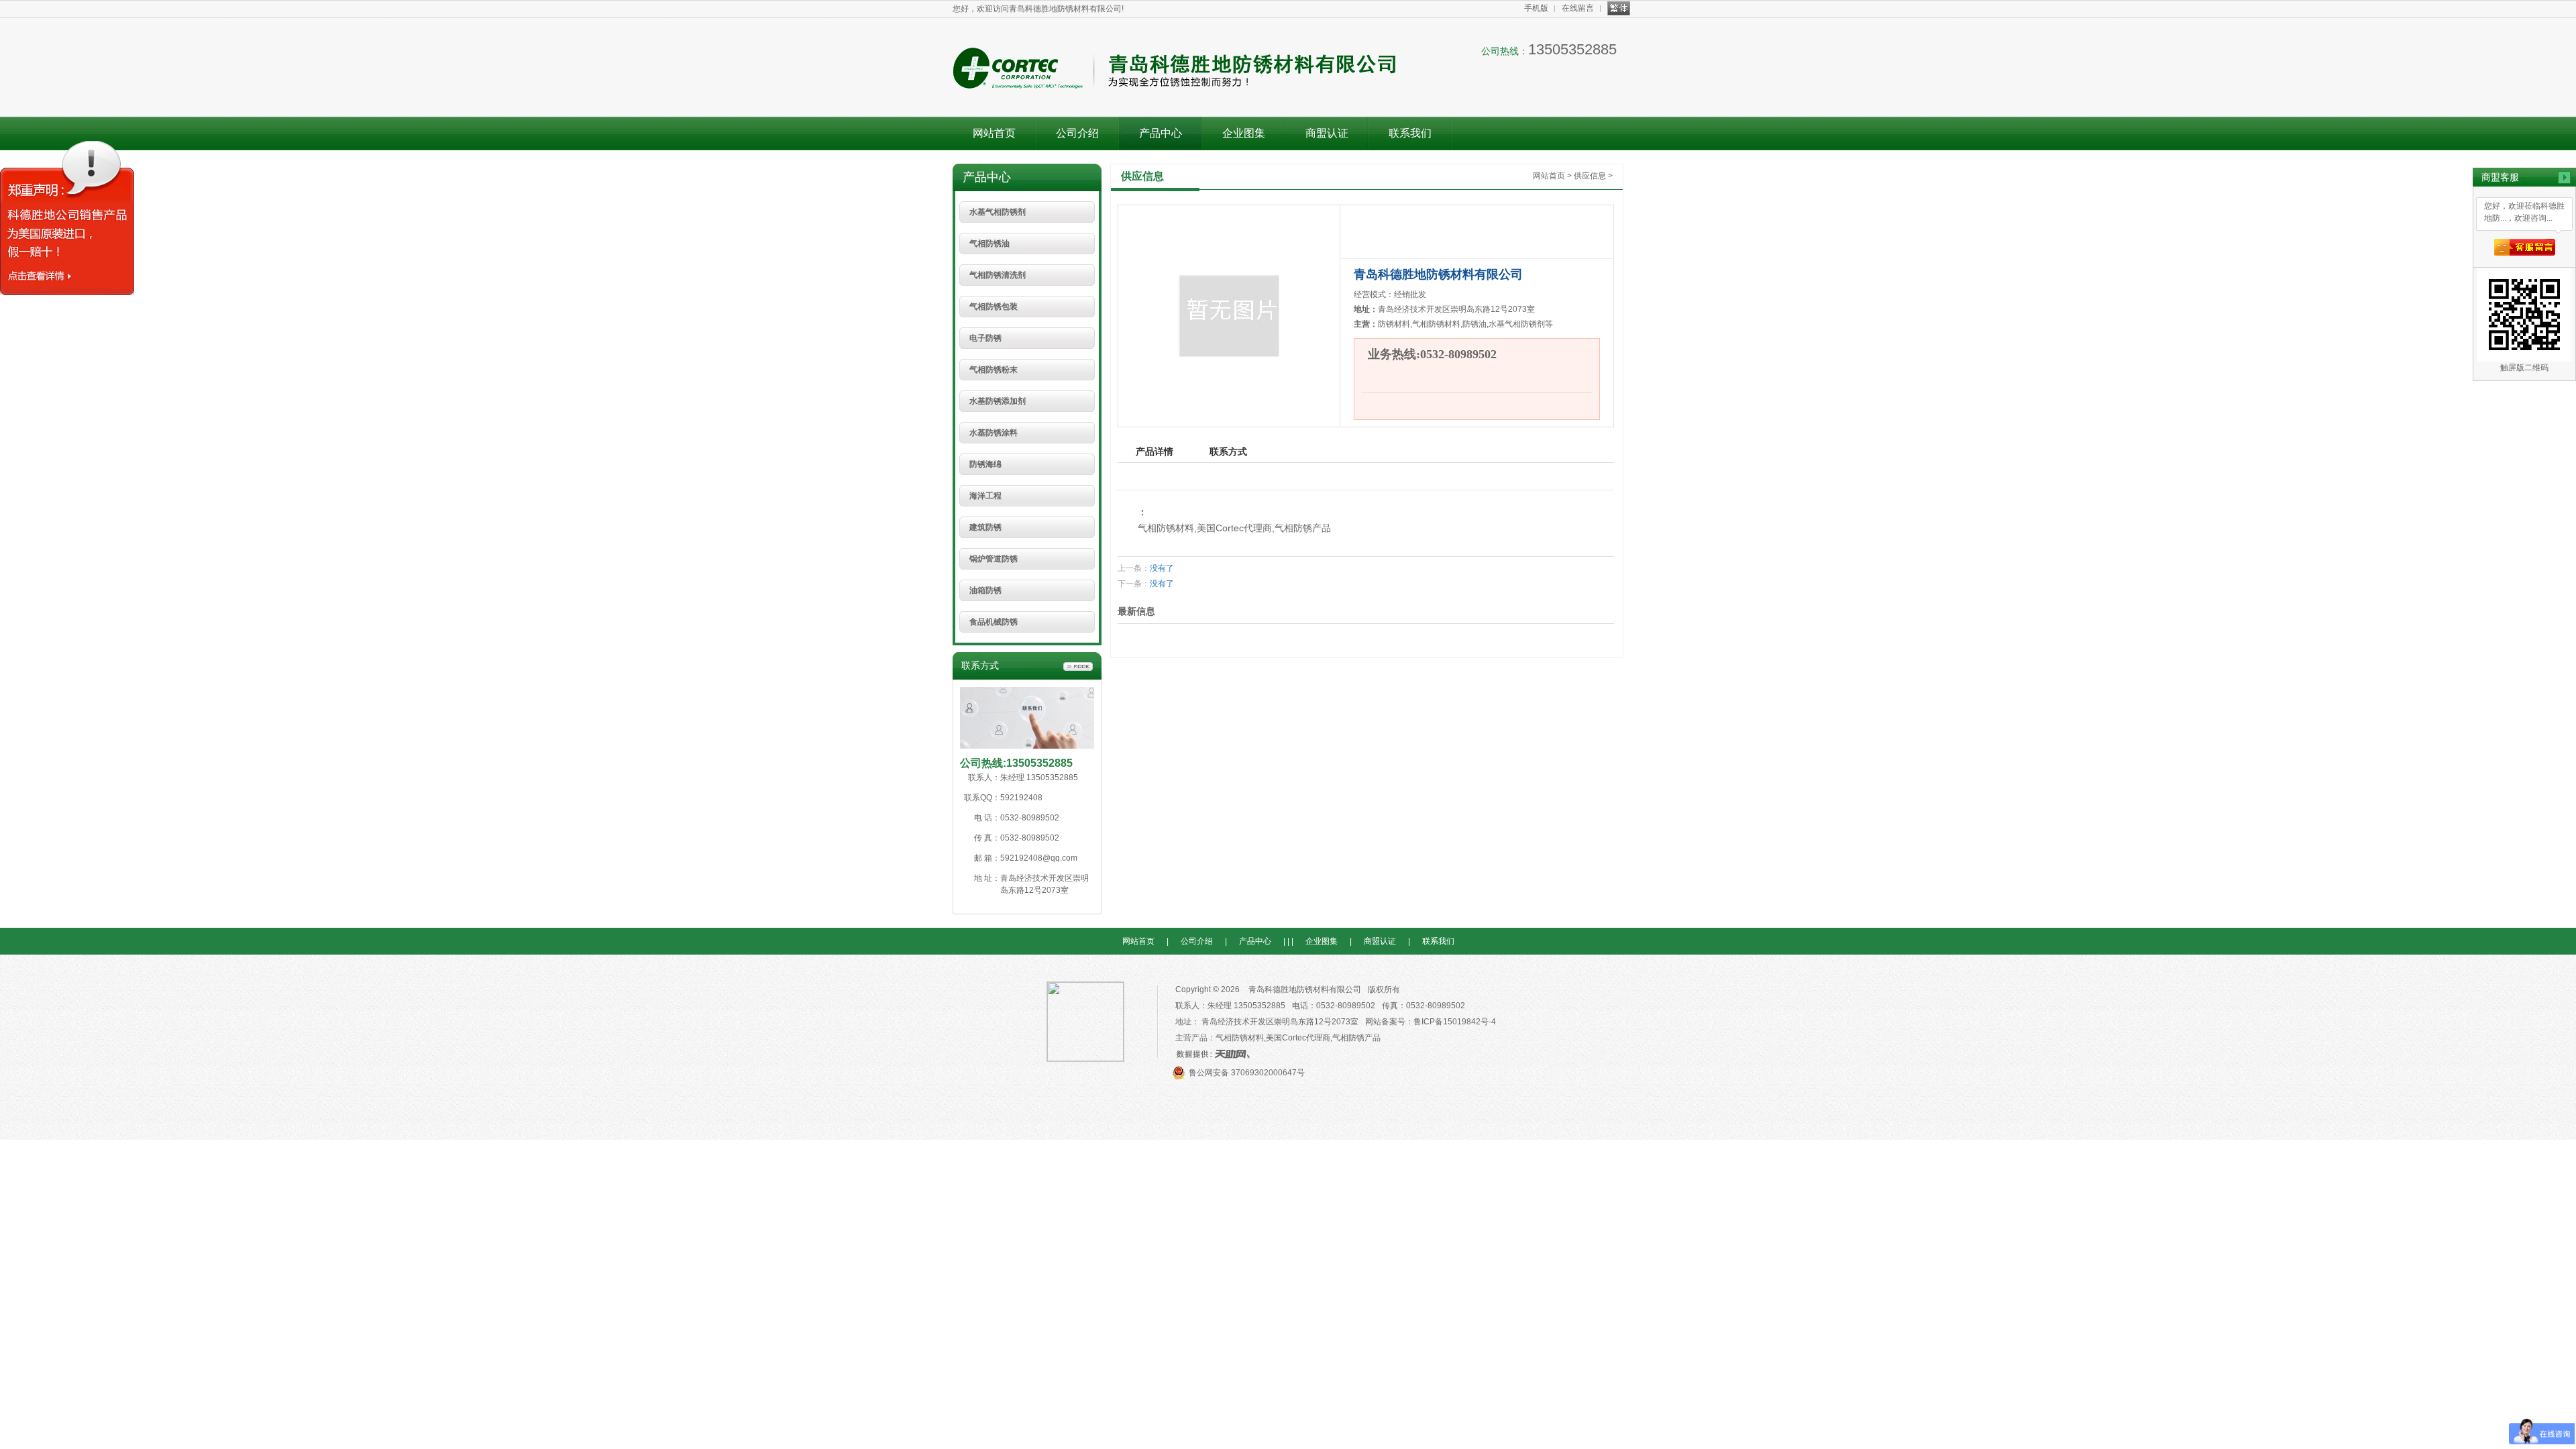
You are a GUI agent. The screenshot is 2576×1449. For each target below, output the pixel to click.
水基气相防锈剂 (998, 212)
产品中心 (1161, 133)
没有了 (1162, 568)
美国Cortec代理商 (1234, 528)
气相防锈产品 (1303, 528)
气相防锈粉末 (994, 370)
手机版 (1536, 8)
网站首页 (994, 133)
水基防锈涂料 (994, 433)
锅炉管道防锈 (994, 559)
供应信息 (1590, 176)
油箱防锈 (985, 590)
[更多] (1078, 667)
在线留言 (1578, 8)
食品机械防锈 (994, 622)
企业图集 (1244, 133)
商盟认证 (1327, 133)
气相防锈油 (989, 244)
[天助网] (1218, 1054)
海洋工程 (985, 496)
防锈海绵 (985, 464)
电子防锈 (985, 338)
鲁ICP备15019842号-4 (1455, 1022)
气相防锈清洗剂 (998, 275)
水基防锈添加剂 (998, 401)
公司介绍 (1077, 133)
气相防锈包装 (994, 307)
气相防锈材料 (1166, 528)
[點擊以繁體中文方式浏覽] (1619, 8)
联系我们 (1410, 133)
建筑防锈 (985, 527)
